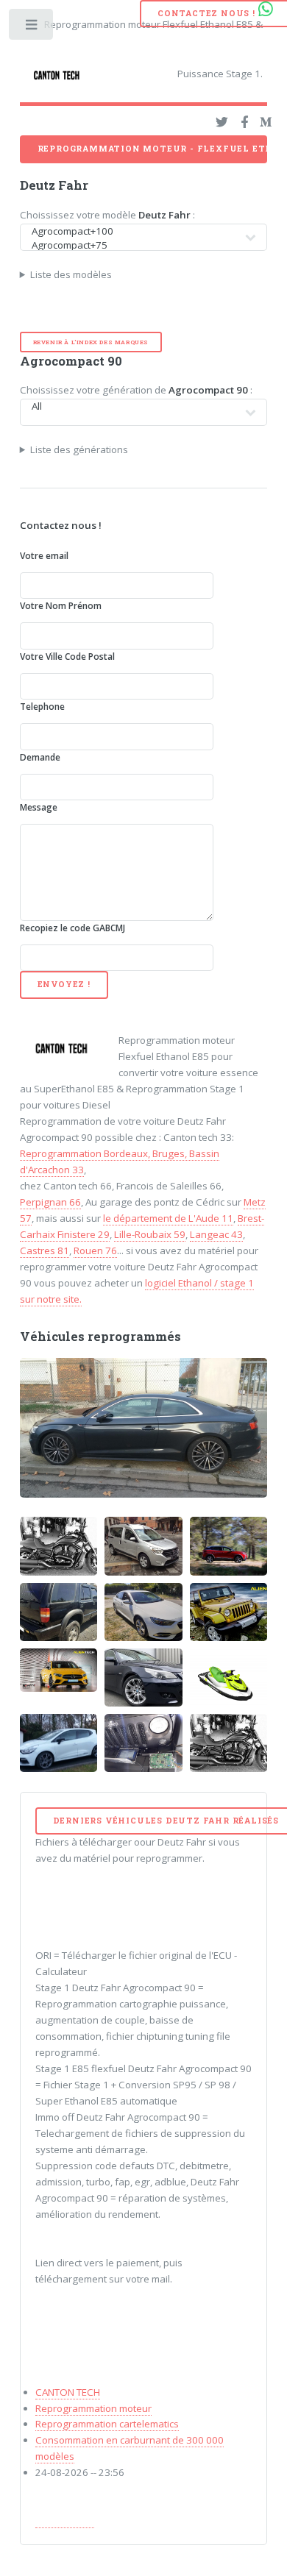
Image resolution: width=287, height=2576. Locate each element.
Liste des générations (79, 449)
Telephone (42, 707)
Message (39, 807)
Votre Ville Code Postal (67, 657)
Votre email (44, 556)
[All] (135, 406)
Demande (40, 757)
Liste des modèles (71, 274)
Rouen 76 (95, 1250)
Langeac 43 (216, 1234)
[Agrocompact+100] (135, 231)
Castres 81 (45, 1250)
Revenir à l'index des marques (91, 342)
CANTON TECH (68, 2392)
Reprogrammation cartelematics (107, 2424)
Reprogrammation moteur (93, 2408)
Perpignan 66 (50, 1202)
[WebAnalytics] (65, 2521)
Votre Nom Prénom (61, 606)
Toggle (32, 28)
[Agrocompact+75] (135, 245)
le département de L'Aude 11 (168, 1218)
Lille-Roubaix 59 (150, 1234)
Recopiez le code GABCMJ (72, 928)
